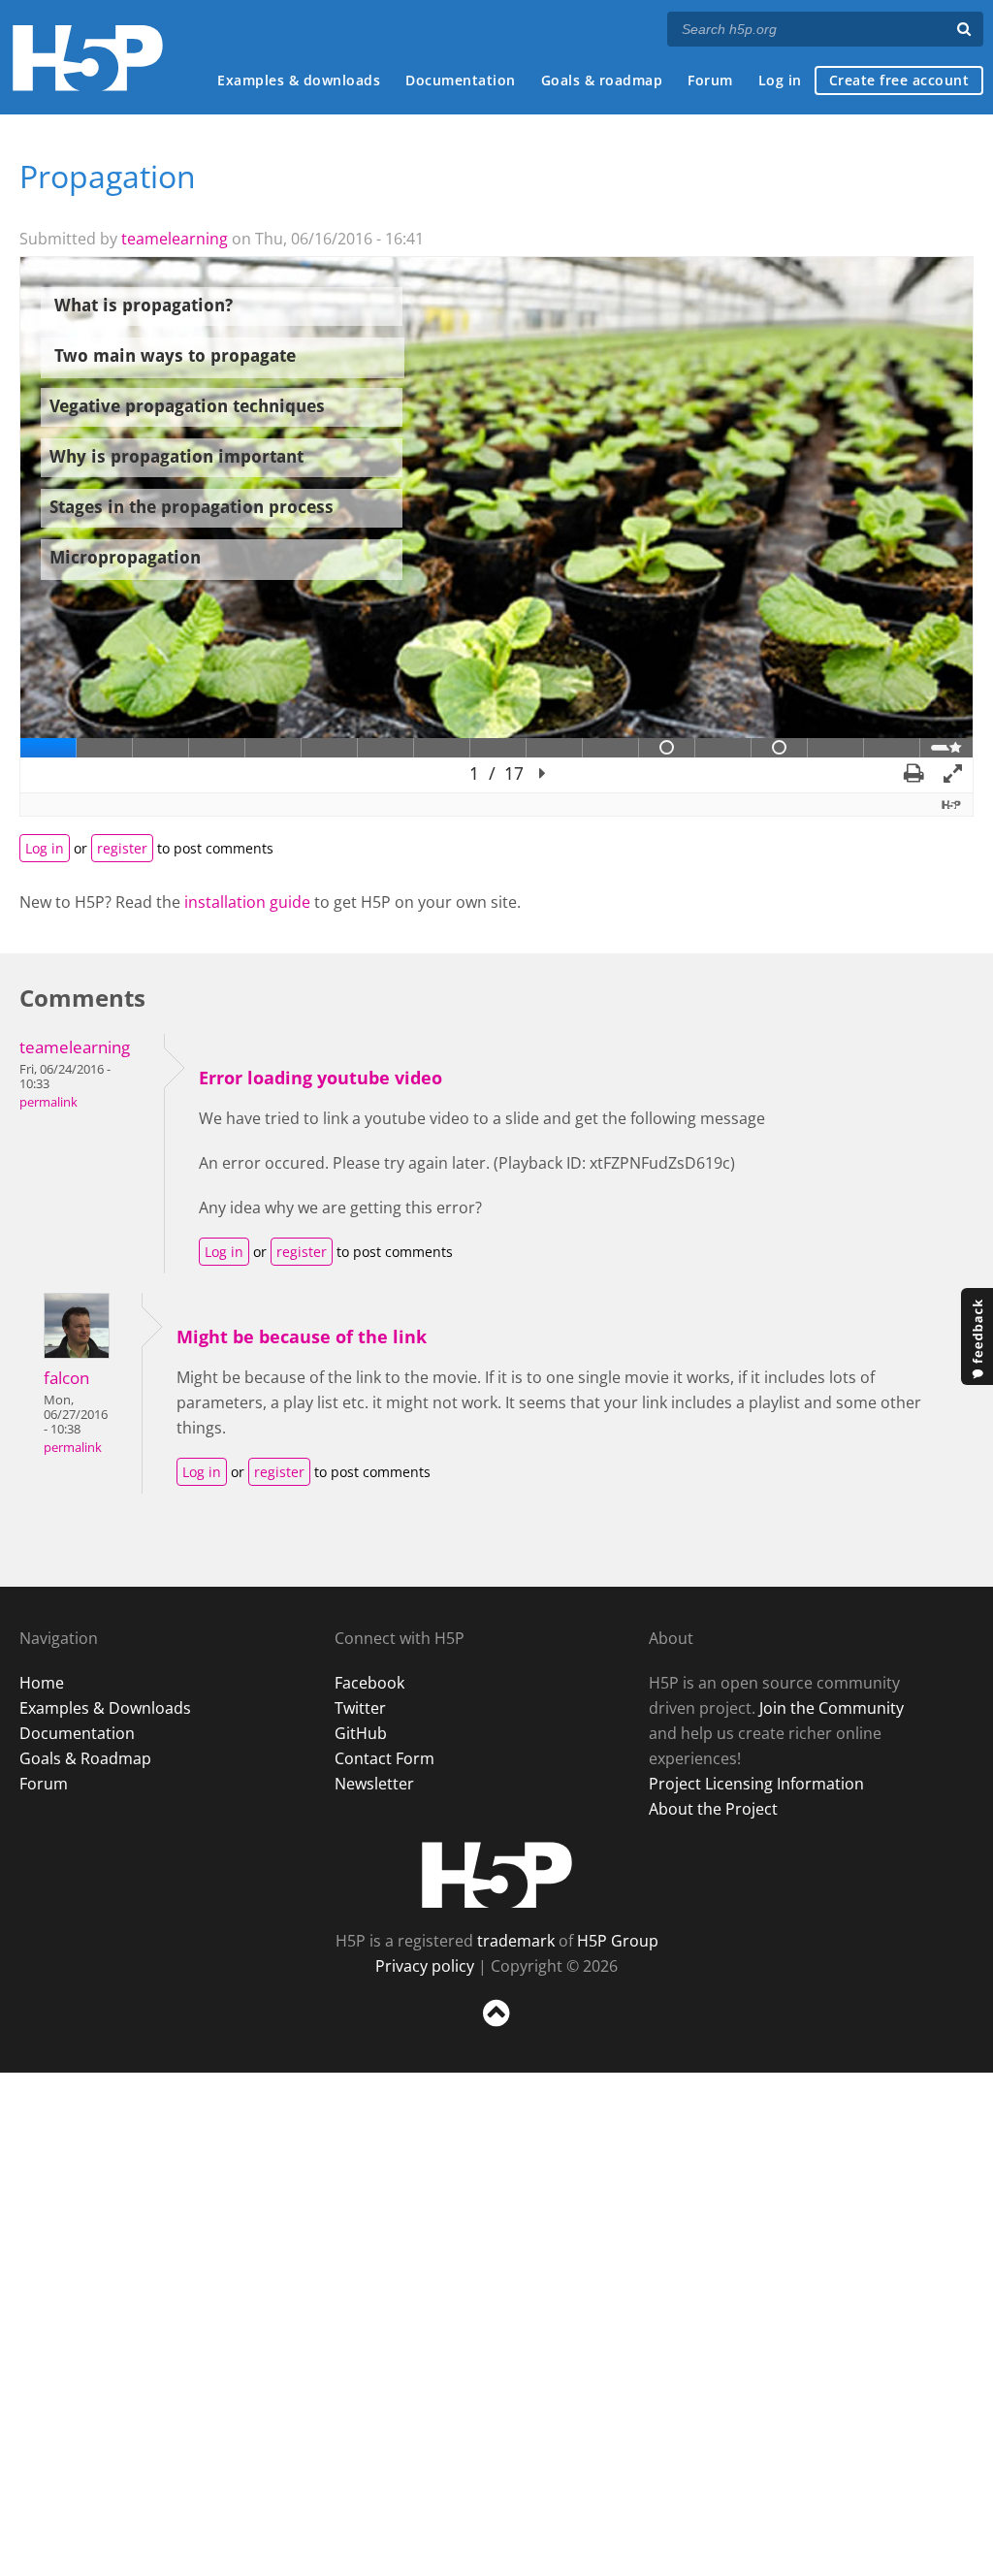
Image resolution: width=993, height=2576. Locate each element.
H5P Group (618, 1941)
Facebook (369, 1683)
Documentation (461, 80)
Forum (710, 80)
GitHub (361, 1733)
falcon (66, 1378)
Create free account (899, 80)
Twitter (360, 1708)
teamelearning (175, 239)
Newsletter (374, 1784)
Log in (780, 80)
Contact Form (384, 1758)
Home (42, 1683)
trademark (516, 1941)
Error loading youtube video (320, 1078)
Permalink (48, 1102)
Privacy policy (425, 1966)
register (122, 848)
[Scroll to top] (496, 2030)
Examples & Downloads (105, 1708)
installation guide (247, 902)
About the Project (713, 1809)
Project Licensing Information (756, 1784)
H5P (497, 1875)
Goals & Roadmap (85, 1758)
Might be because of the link (302, 1336)
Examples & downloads (299, 80)
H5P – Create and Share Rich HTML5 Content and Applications (88, 58)
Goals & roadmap (602, 80)
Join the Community (832, 1708)
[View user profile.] (77, 1353)
